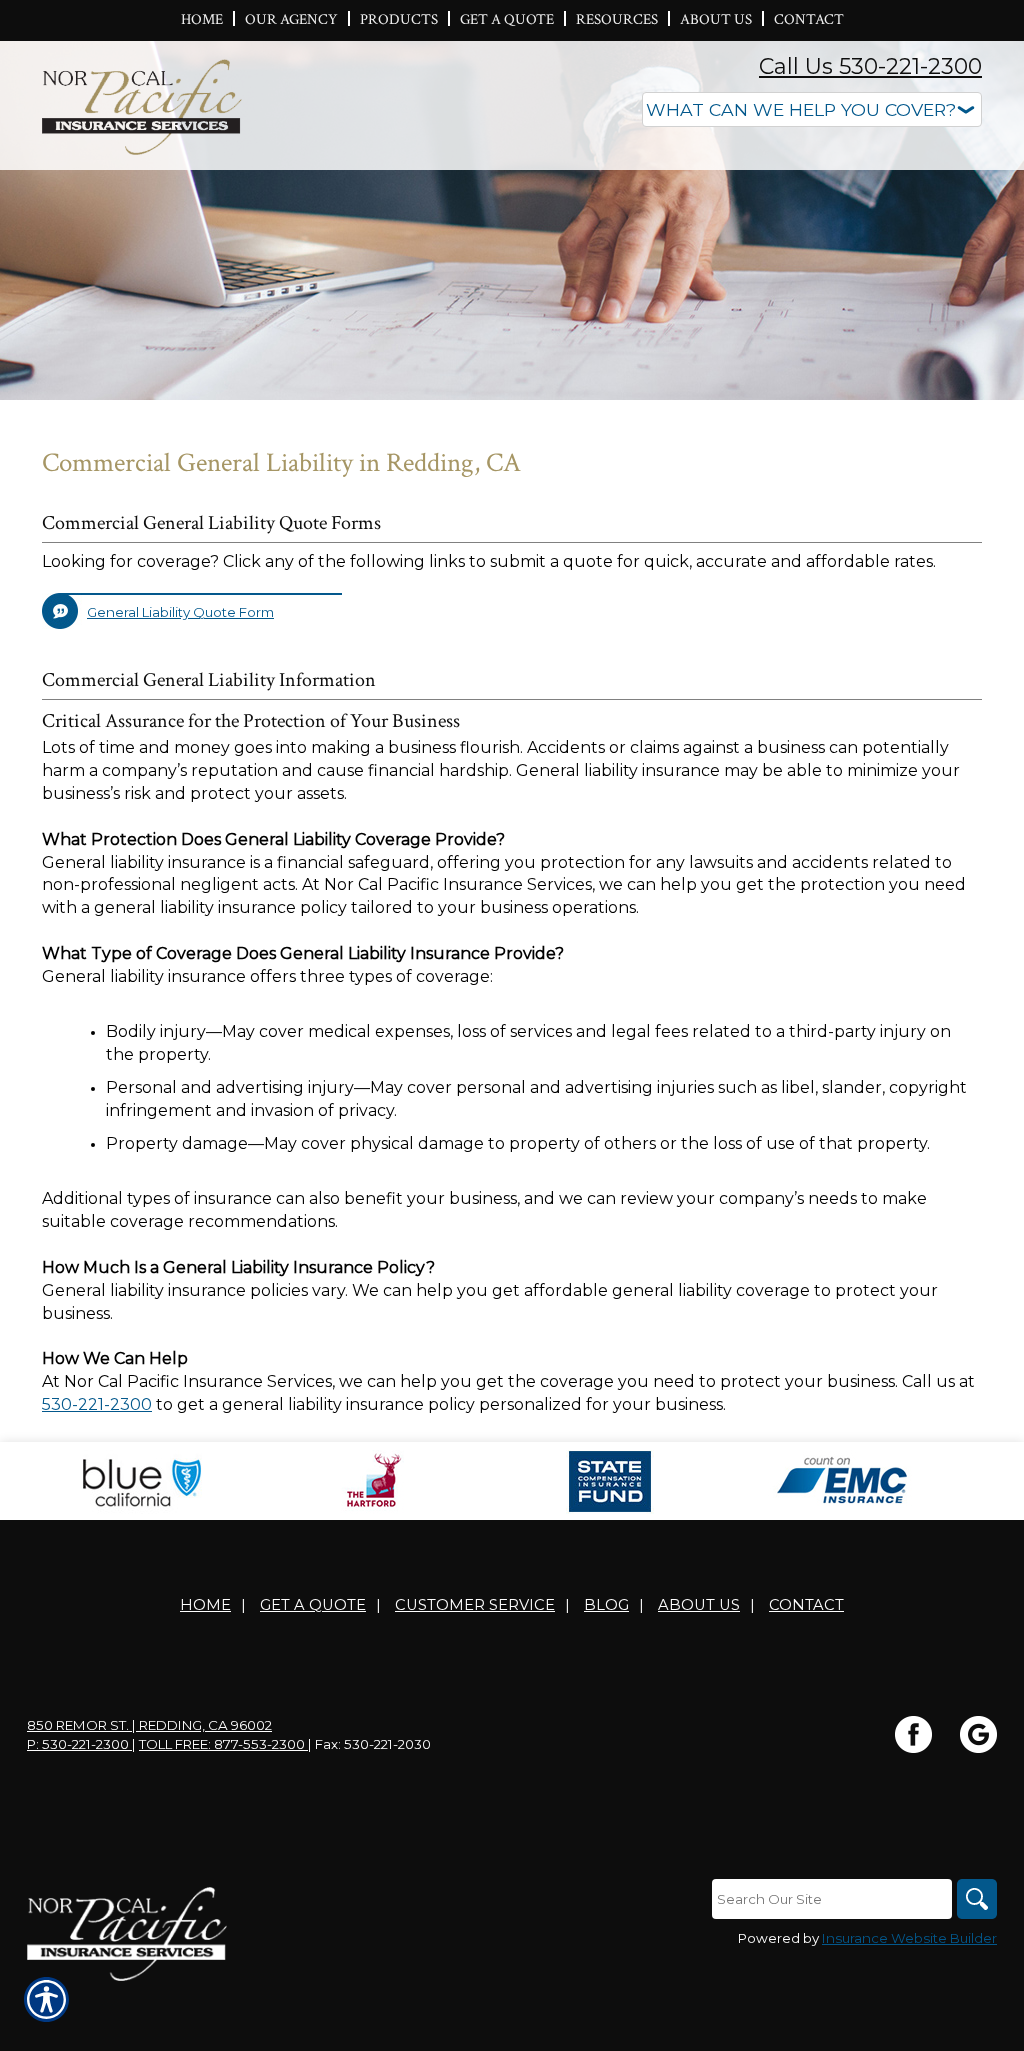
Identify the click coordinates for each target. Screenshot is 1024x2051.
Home (205, 1605)
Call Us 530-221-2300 (870, 66)
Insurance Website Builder (909, 1938)
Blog (606, 1605)
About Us (699, 1605)
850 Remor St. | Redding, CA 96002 (149, 1725)
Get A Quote (313, 1605)
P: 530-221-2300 (79, 1744)
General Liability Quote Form (180, 612)
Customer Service (475, 1605)
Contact (806, 1605)
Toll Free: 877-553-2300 (223, 1744)
